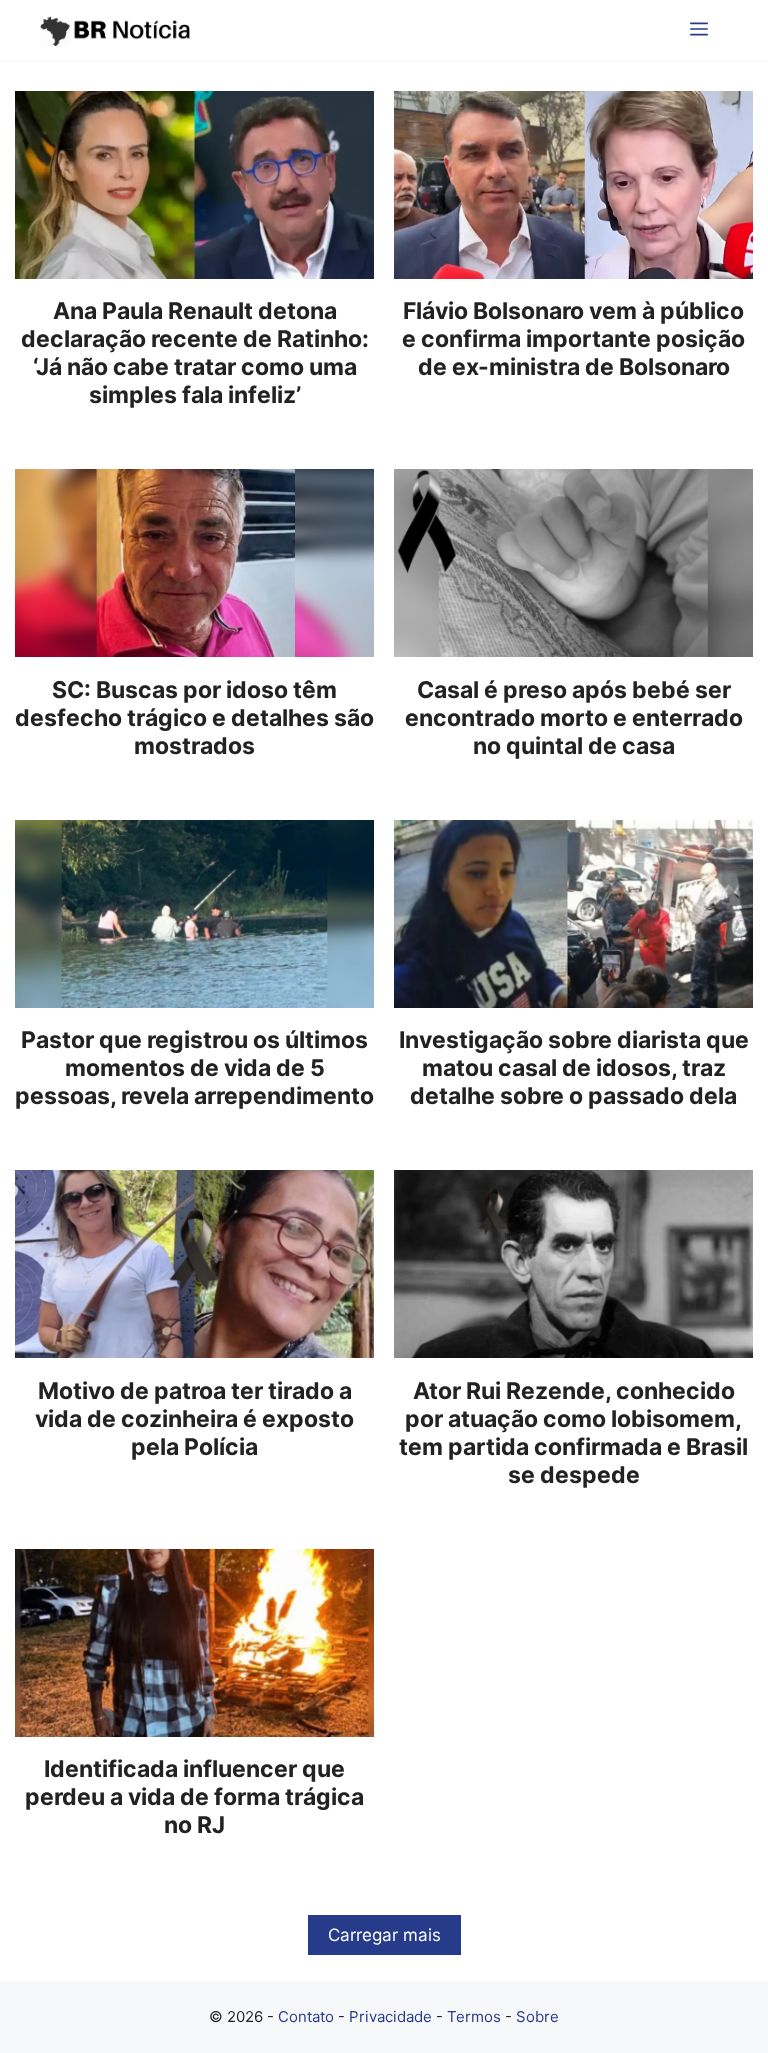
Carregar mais (384, 1935)
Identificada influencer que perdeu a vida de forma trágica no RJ (194, 1797)
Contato (306, 2016)
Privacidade (390, 2016)
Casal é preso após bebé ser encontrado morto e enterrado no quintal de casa (574, 718)
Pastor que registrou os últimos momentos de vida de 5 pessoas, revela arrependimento (194, 1068)
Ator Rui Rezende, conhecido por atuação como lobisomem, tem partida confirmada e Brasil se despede (573, 1433)
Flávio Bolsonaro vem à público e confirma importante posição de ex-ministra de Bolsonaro (573, 339)
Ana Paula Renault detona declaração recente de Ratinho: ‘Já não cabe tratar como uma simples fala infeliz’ (195, 353)
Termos (474, 2016)
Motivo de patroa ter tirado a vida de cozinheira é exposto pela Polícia (194, 1419)
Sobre (537, 2016)
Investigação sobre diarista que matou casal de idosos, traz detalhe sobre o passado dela (574, 1068)
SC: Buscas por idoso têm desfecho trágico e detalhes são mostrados (194, 718)
